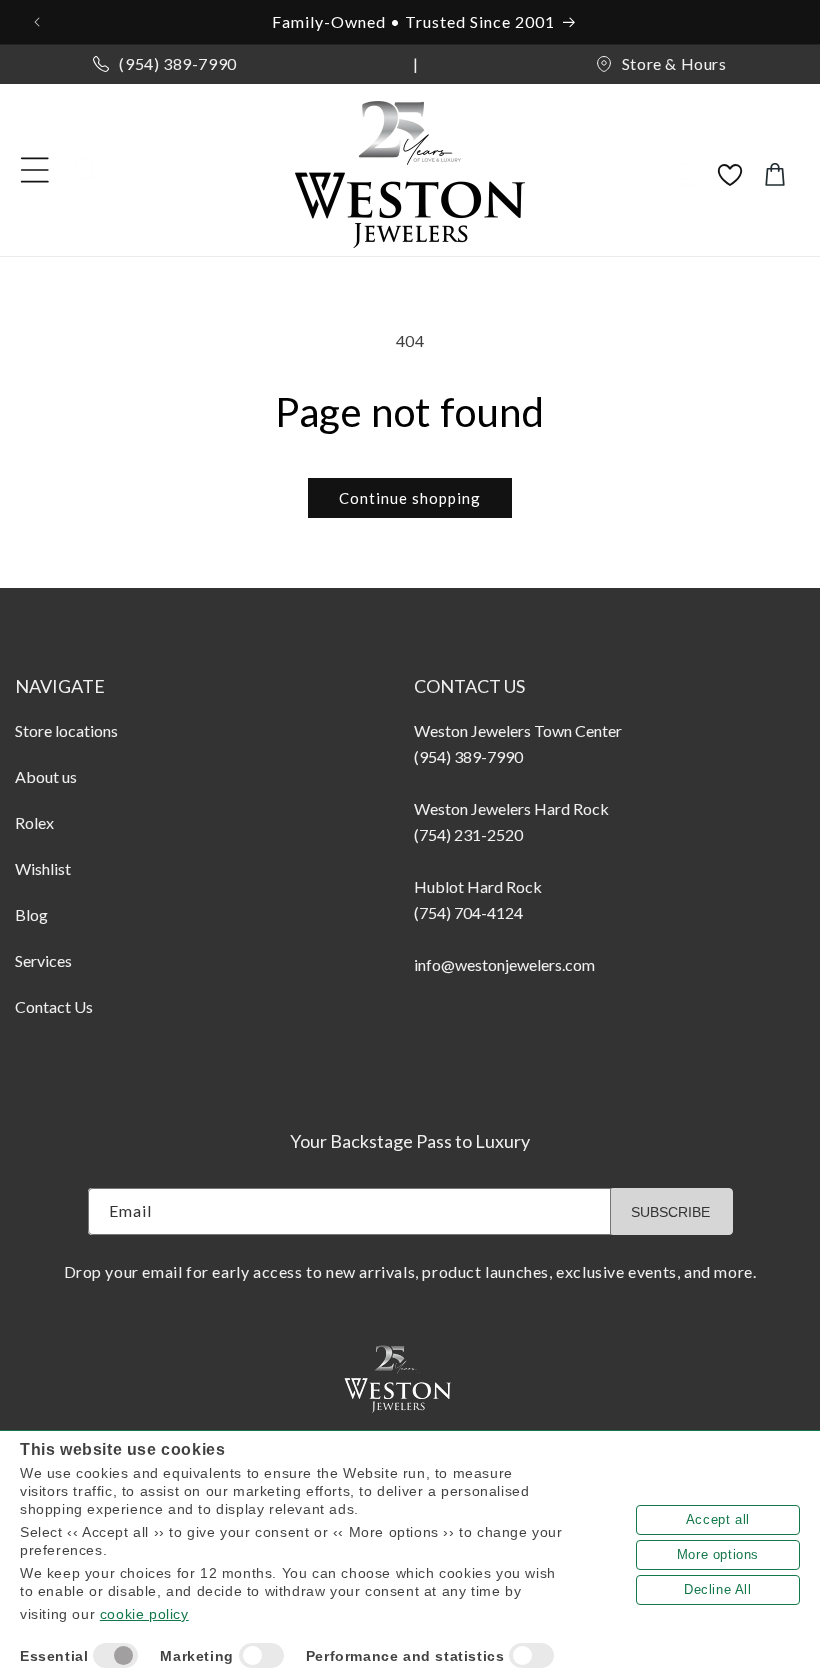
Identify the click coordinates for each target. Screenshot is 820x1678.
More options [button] (718, 1554)
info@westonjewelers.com (504, 964)
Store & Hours (674, 63)
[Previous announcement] (39, 22)
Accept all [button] (718, 1519)
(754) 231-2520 (468, 834)
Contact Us (54, 1006)
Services (43, 960)
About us (46, 776)
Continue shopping (410, 498)
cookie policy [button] (144, 1614)
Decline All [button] (718, 1589)
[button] (35, 170)
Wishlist (43, 868)
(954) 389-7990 (177, 63)
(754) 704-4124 (468, 912)
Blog (31, 914)
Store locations (66, 730)
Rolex (34, 822)
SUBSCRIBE (670, 1212)
